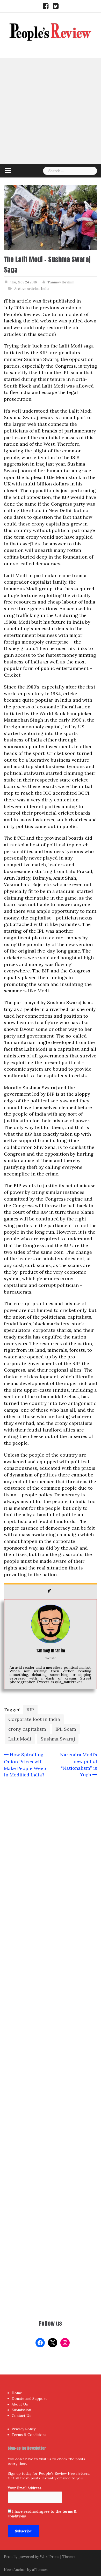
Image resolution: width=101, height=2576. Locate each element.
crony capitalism (27, 1729)
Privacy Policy (24, 2429)
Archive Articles (27, 289)
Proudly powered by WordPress (32, 2557)
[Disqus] (51, 1986)
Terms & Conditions (29, 2435)
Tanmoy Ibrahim (61, 282)
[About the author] (51, 1591)
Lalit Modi (20, 1739)
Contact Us (21, 2416)
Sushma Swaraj (58, 1739)
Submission (21, 2410)
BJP (30, 1710)
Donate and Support (29, 2399)
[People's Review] (51, 31)
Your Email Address (25, 2488)
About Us (20, 2404)
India (45, 289)
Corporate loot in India (34, 1719)
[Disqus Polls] (51, 1851)
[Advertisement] (51, 111)
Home (17, 2393)
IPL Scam (66, 1729)
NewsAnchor (15, 2570)
